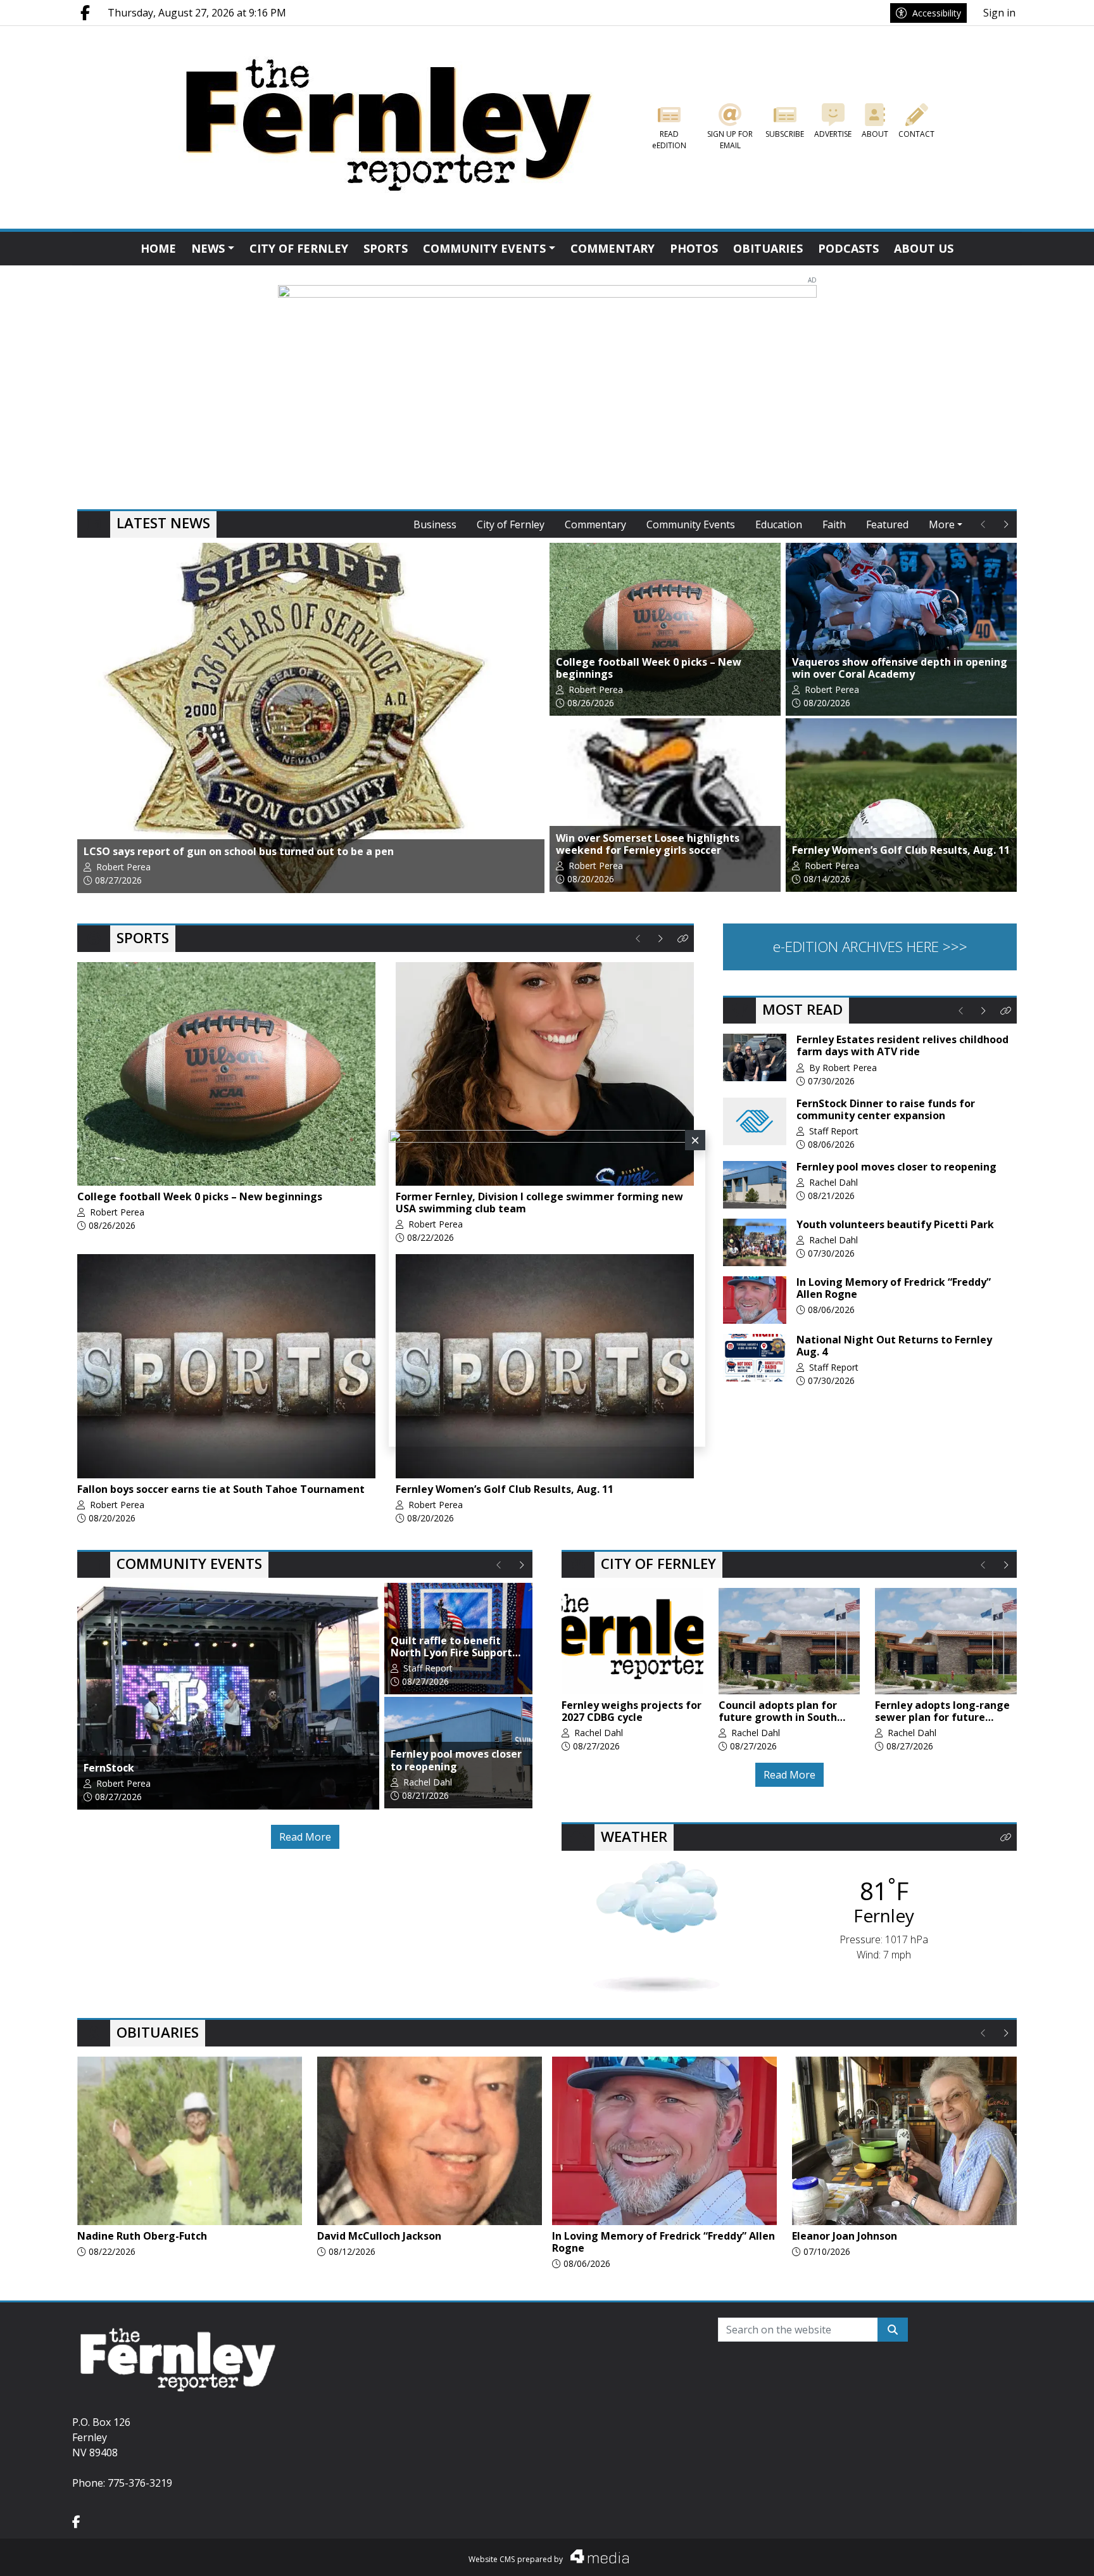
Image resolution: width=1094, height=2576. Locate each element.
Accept (1051, 2554)
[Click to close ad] (695, 1140)
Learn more (987, 2554)
